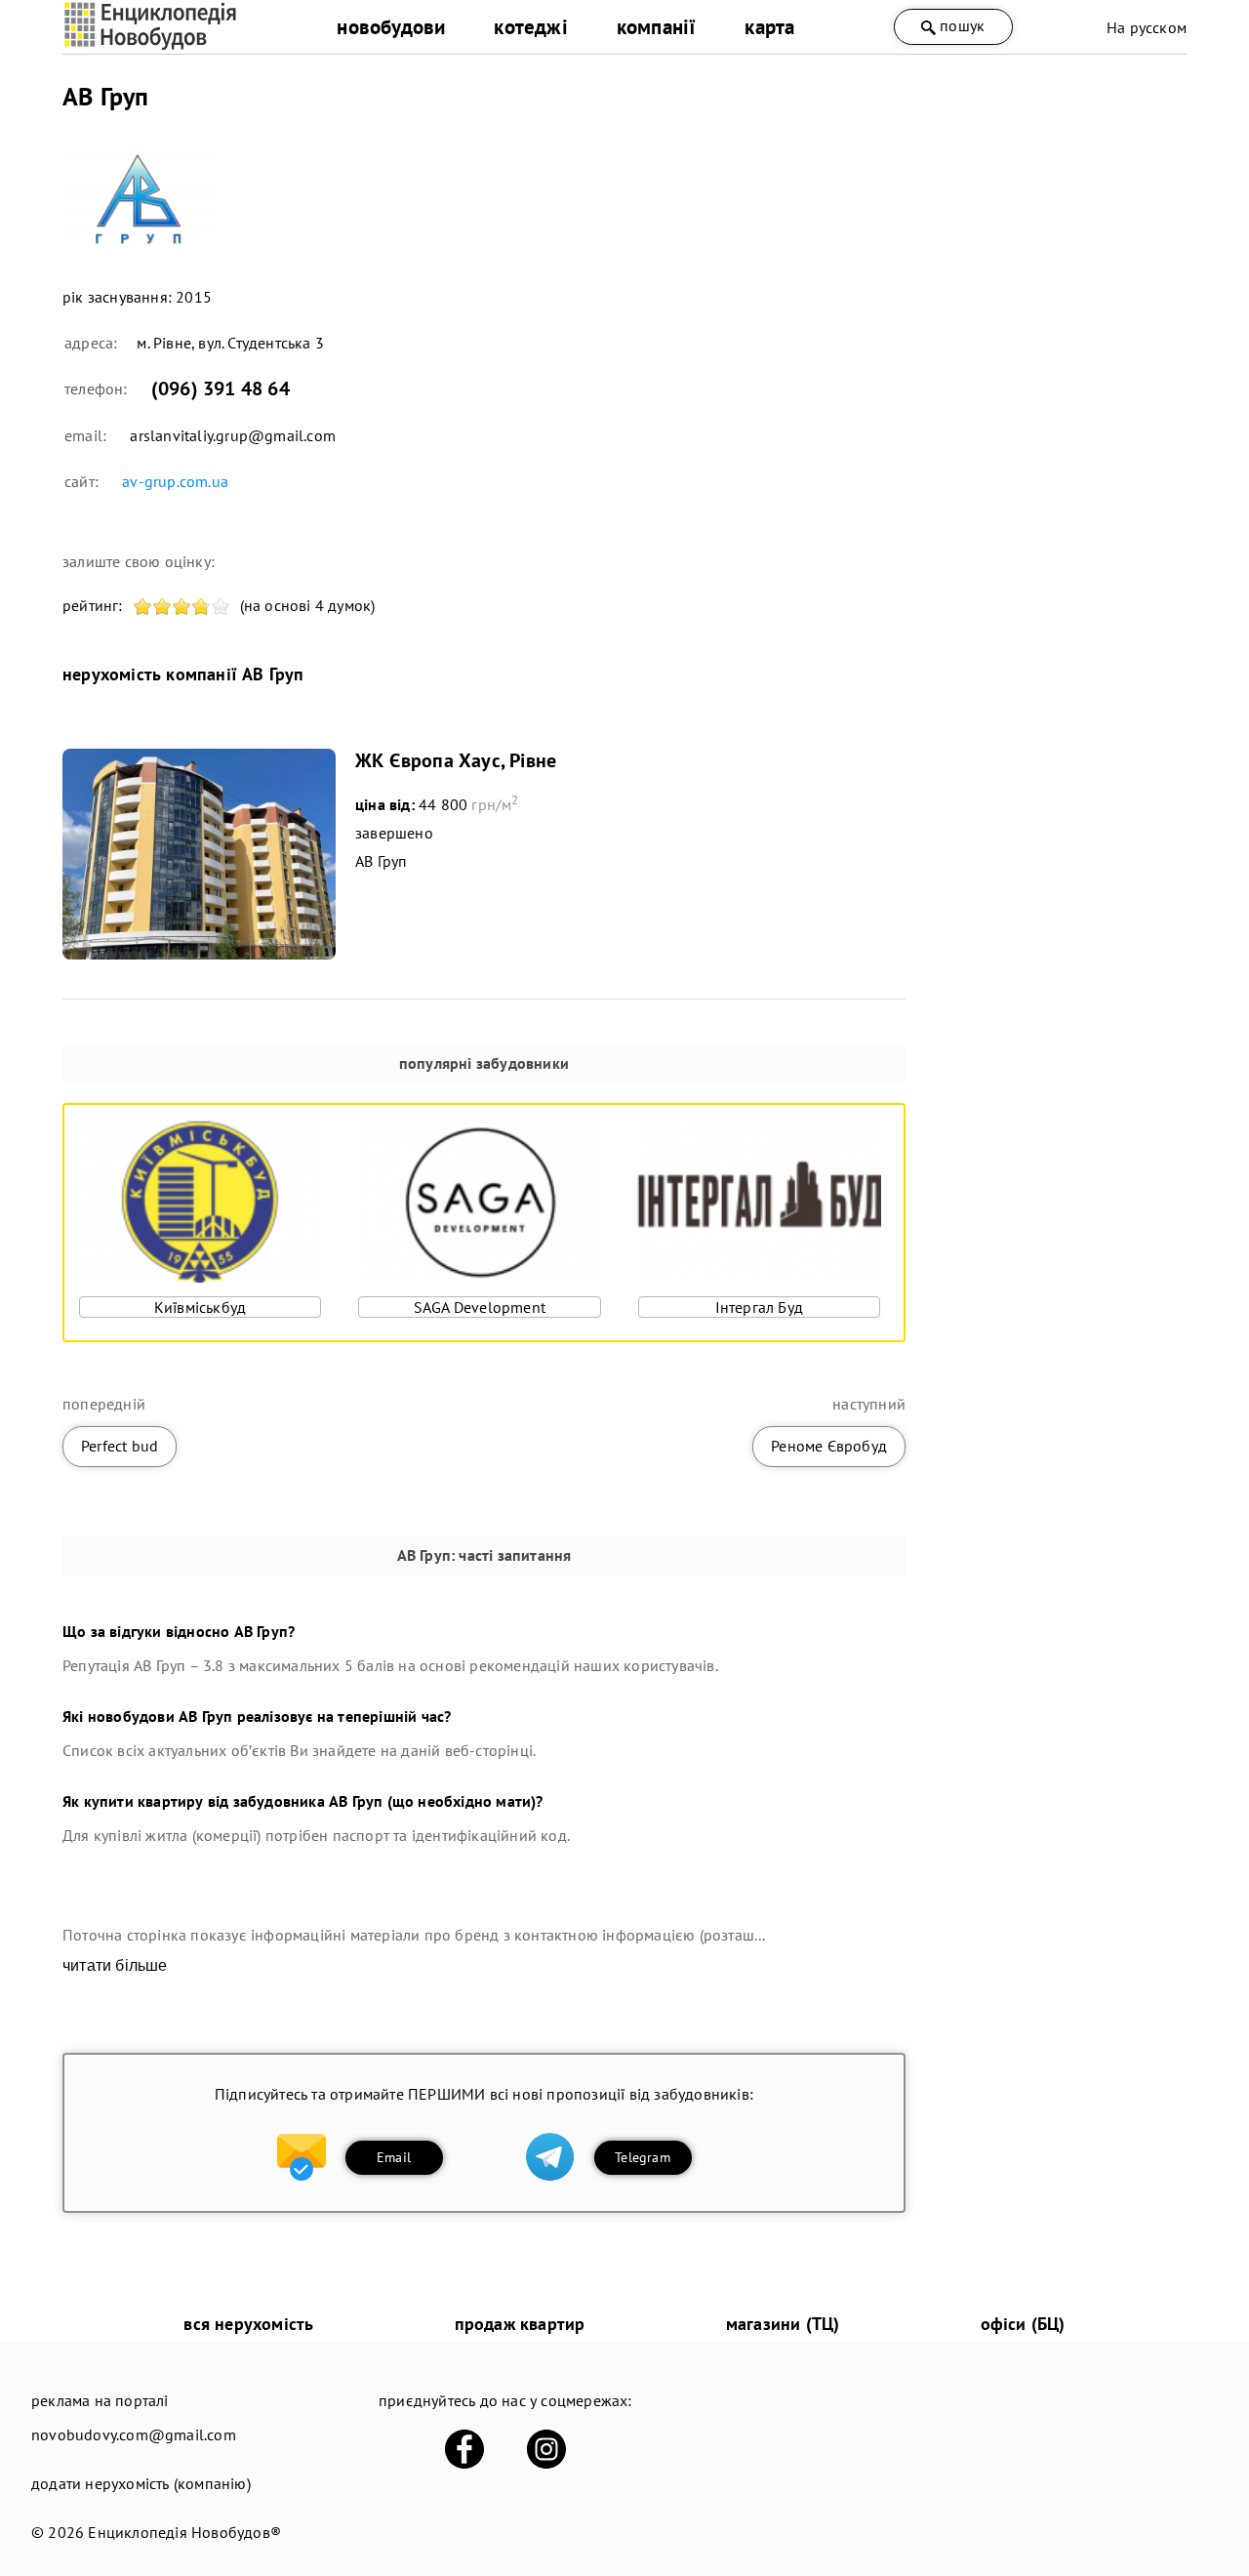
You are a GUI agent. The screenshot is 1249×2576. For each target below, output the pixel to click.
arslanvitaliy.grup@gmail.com (233, 435)
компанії (657, 27)
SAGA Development (480, 1307)
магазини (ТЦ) (783, 2324)
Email (394, 2157)
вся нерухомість (248, 2324)
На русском (1147, 27)
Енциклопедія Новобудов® (184, 2532)
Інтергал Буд (759, 1307)
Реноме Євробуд (829, 1446)
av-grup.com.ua (175, 481)
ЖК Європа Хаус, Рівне (456, 760)
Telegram (643, 2157)
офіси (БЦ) (1023, 2324)
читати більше (115, 1965)
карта (769, 27)
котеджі (530, 27)
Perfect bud (120, 1446)
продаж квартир (520, 2324)
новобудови (391, 27)
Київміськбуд (200, 1307)
